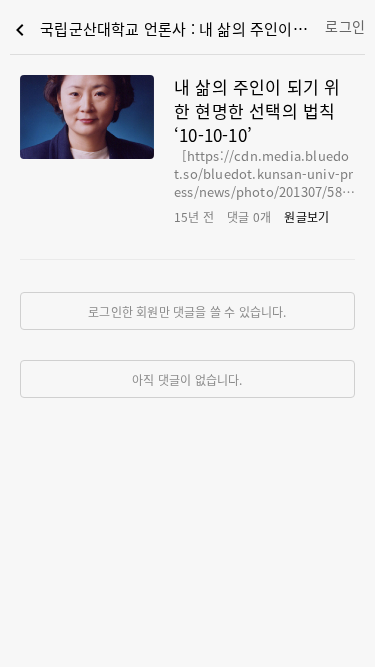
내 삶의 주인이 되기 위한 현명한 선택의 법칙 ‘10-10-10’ (257, 110)
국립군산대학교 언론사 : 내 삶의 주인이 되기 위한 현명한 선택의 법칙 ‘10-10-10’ (163, 30)
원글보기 (306, 216)
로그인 (345, 26)
